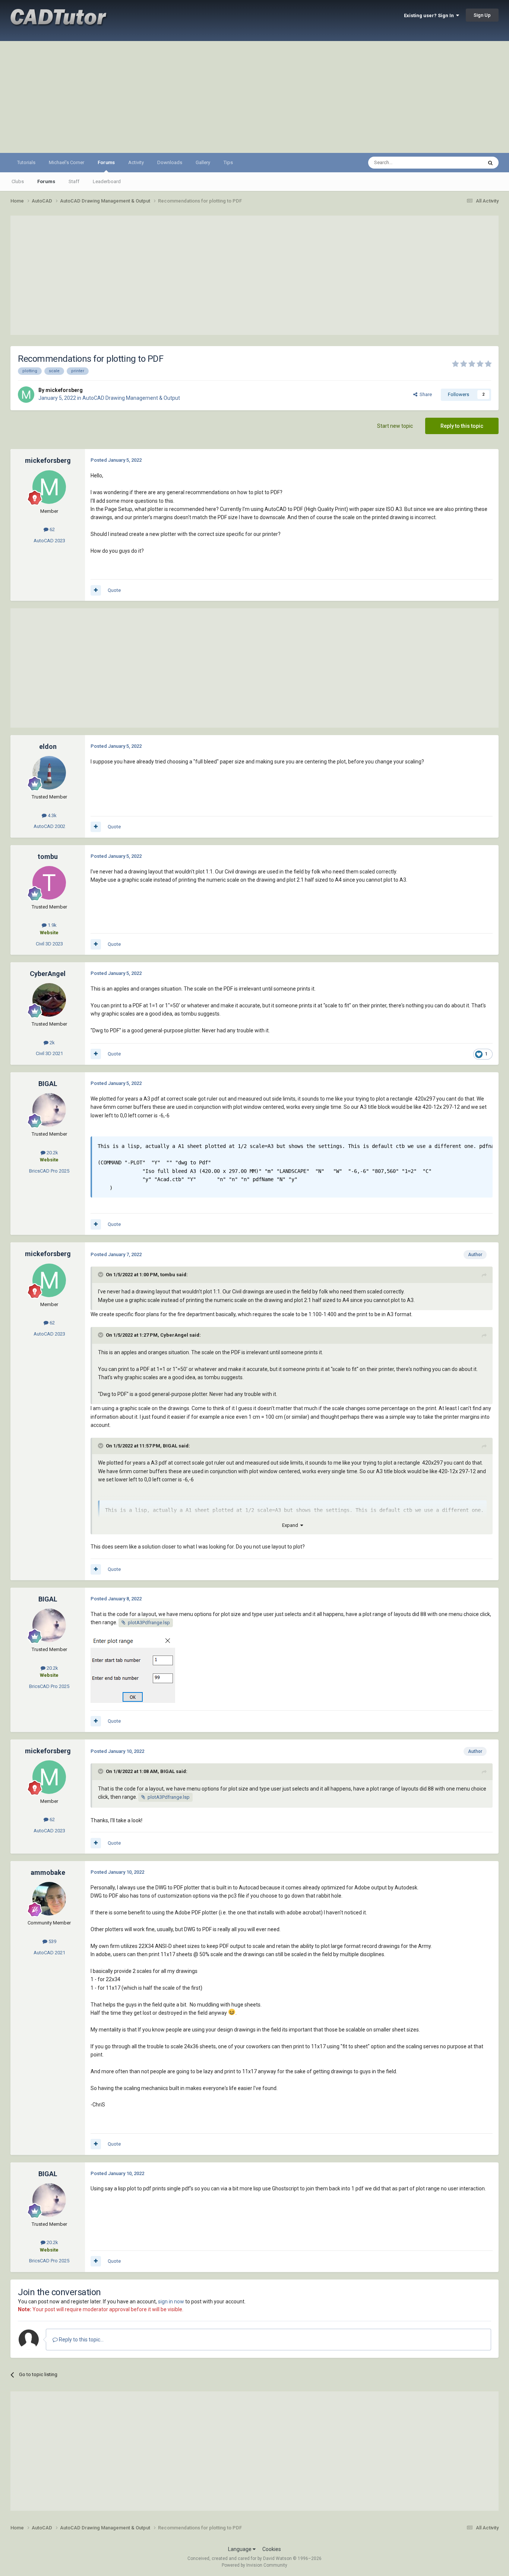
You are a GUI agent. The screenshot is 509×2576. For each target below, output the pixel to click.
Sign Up (482, 15)
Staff (74, 181)
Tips (228, 162)
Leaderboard (107, 181)
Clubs (18, 181)
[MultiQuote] (96, 590)
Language (240, 2549)
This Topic (462, 163)
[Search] (490, 163)
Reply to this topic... (81, 2340)
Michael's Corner (67, 162)
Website (49, 933)
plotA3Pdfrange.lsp (149, 1623)
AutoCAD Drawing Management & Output (131, 398)
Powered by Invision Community (255, 2565)
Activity (136, 162)
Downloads (170, 162)
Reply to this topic (462, 426)
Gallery (203, 162)
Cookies (272, 2549)
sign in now (171, 2302)
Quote (114, 590)
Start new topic (395, 426)
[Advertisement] (255, 97)
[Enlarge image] (133, 1669)
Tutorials (26, 162)
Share (425, 394)
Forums (106, 162)
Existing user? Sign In (430, 15)
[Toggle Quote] (101, 1274)
